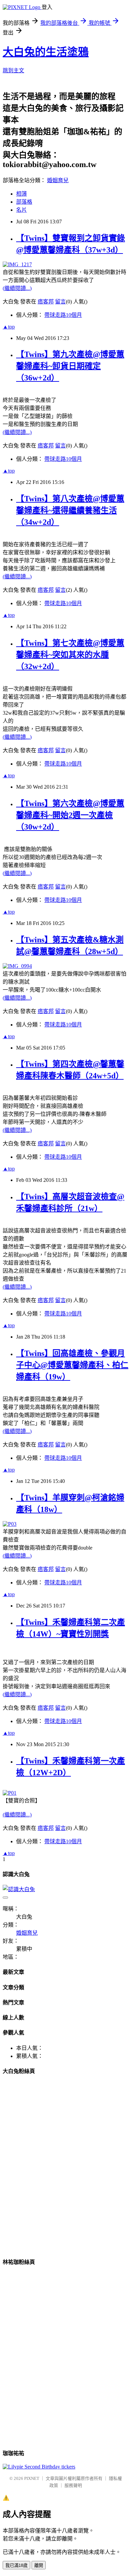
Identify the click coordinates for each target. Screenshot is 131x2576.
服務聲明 (73, 2485)
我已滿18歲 (16, 2565)
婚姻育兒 (58, 180)
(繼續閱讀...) (17, 288)
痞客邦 (46, 302)
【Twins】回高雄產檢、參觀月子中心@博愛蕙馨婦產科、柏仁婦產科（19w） (72, 1365)
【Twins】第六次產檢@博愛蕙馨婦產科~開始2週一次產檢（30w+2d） (70, 815)
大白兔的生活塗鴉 (46, 52)
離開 (39, 2565)
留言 (60, 302)
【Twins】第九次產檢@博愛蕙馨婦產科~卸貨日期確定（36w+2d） (70, 366)
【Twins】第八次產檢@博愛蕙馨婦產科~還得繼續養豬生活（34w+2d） (70, 510)
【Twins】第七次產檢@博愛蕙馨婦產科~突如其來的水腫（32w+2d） (70, 655)
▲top (9, 327)
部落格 (24, 202)
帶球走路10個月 (63, 315)
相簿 (21, 194)
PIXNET (32, 2478)
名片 (21, 210)
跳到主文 (13, 70)
